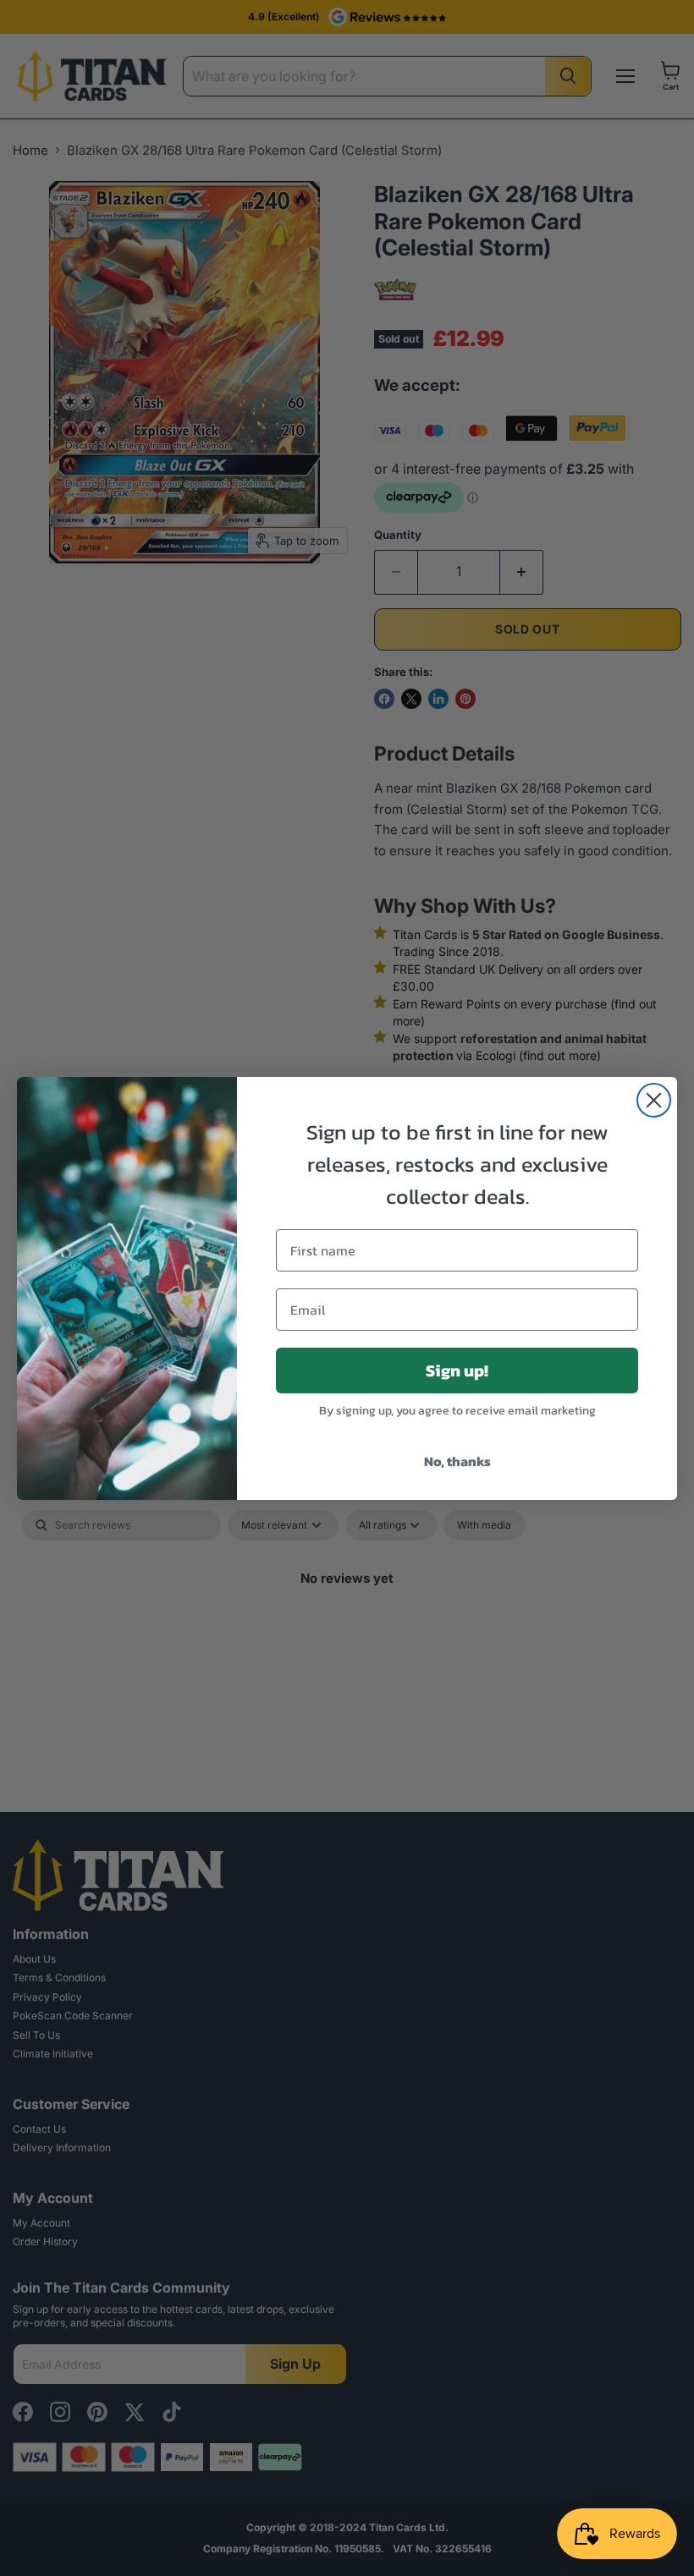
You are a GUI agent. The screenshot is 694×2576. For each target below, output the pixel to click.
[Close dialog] (654, 1100)
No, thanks (457, 1461)
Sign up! (457, 1370)
